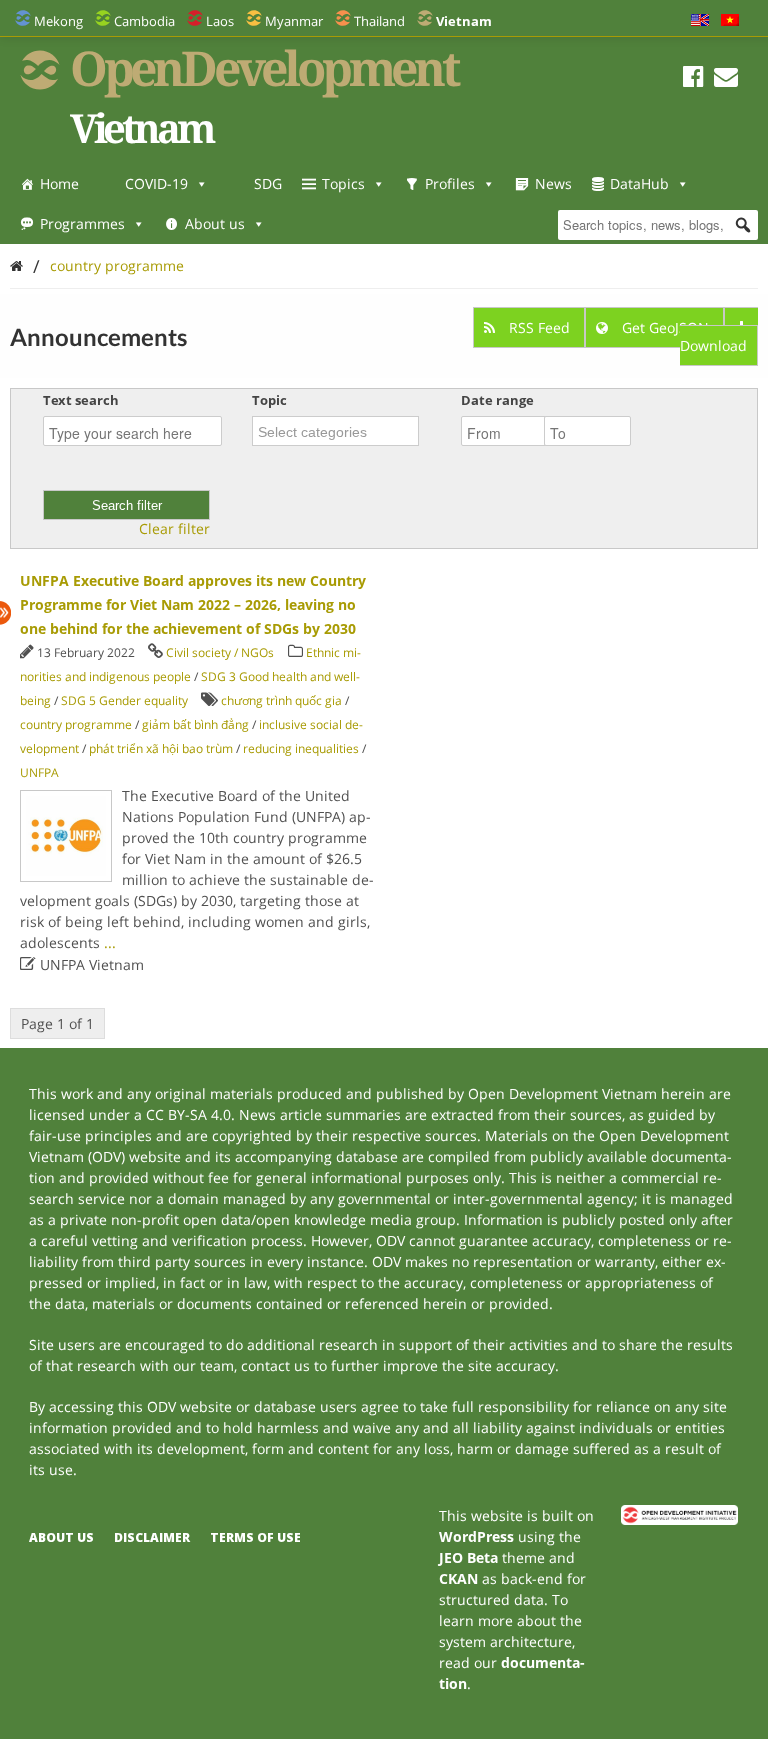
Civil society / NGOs (220, 652)
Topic (269, 400)
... (110, 942)
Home (59, 183)
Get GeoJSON (665, 327)
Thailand (379, 21)
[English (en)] (700, 21)
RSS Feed (539, 327)
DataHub (639, 183)
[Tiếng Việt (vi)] (730, 21)
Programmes (82, 223)
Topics (343, 183)
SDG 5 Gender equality (124, 700)
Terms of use (255, 1537)
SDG (268, 183)
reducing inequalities (301, 748)
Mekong (58, 21)
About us (215, 223)
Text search (81, 400)
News (553, 183)
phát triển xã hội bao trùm (161, 748)
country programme (117, 265)
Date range (497, 400)
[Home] (16, 265)
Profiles (450, 183)
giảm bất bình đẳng (195, 724)
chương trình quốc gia (281, 700)
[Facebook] (693, 79)
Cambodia (144, 21)
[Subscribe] (726, 79)
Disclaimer (152, 1537)
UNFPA (39, 772)
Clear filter (174, 529)
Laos (220, 21)
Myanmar (294, 21)
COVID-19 (156, 183)
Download (713, 345)
